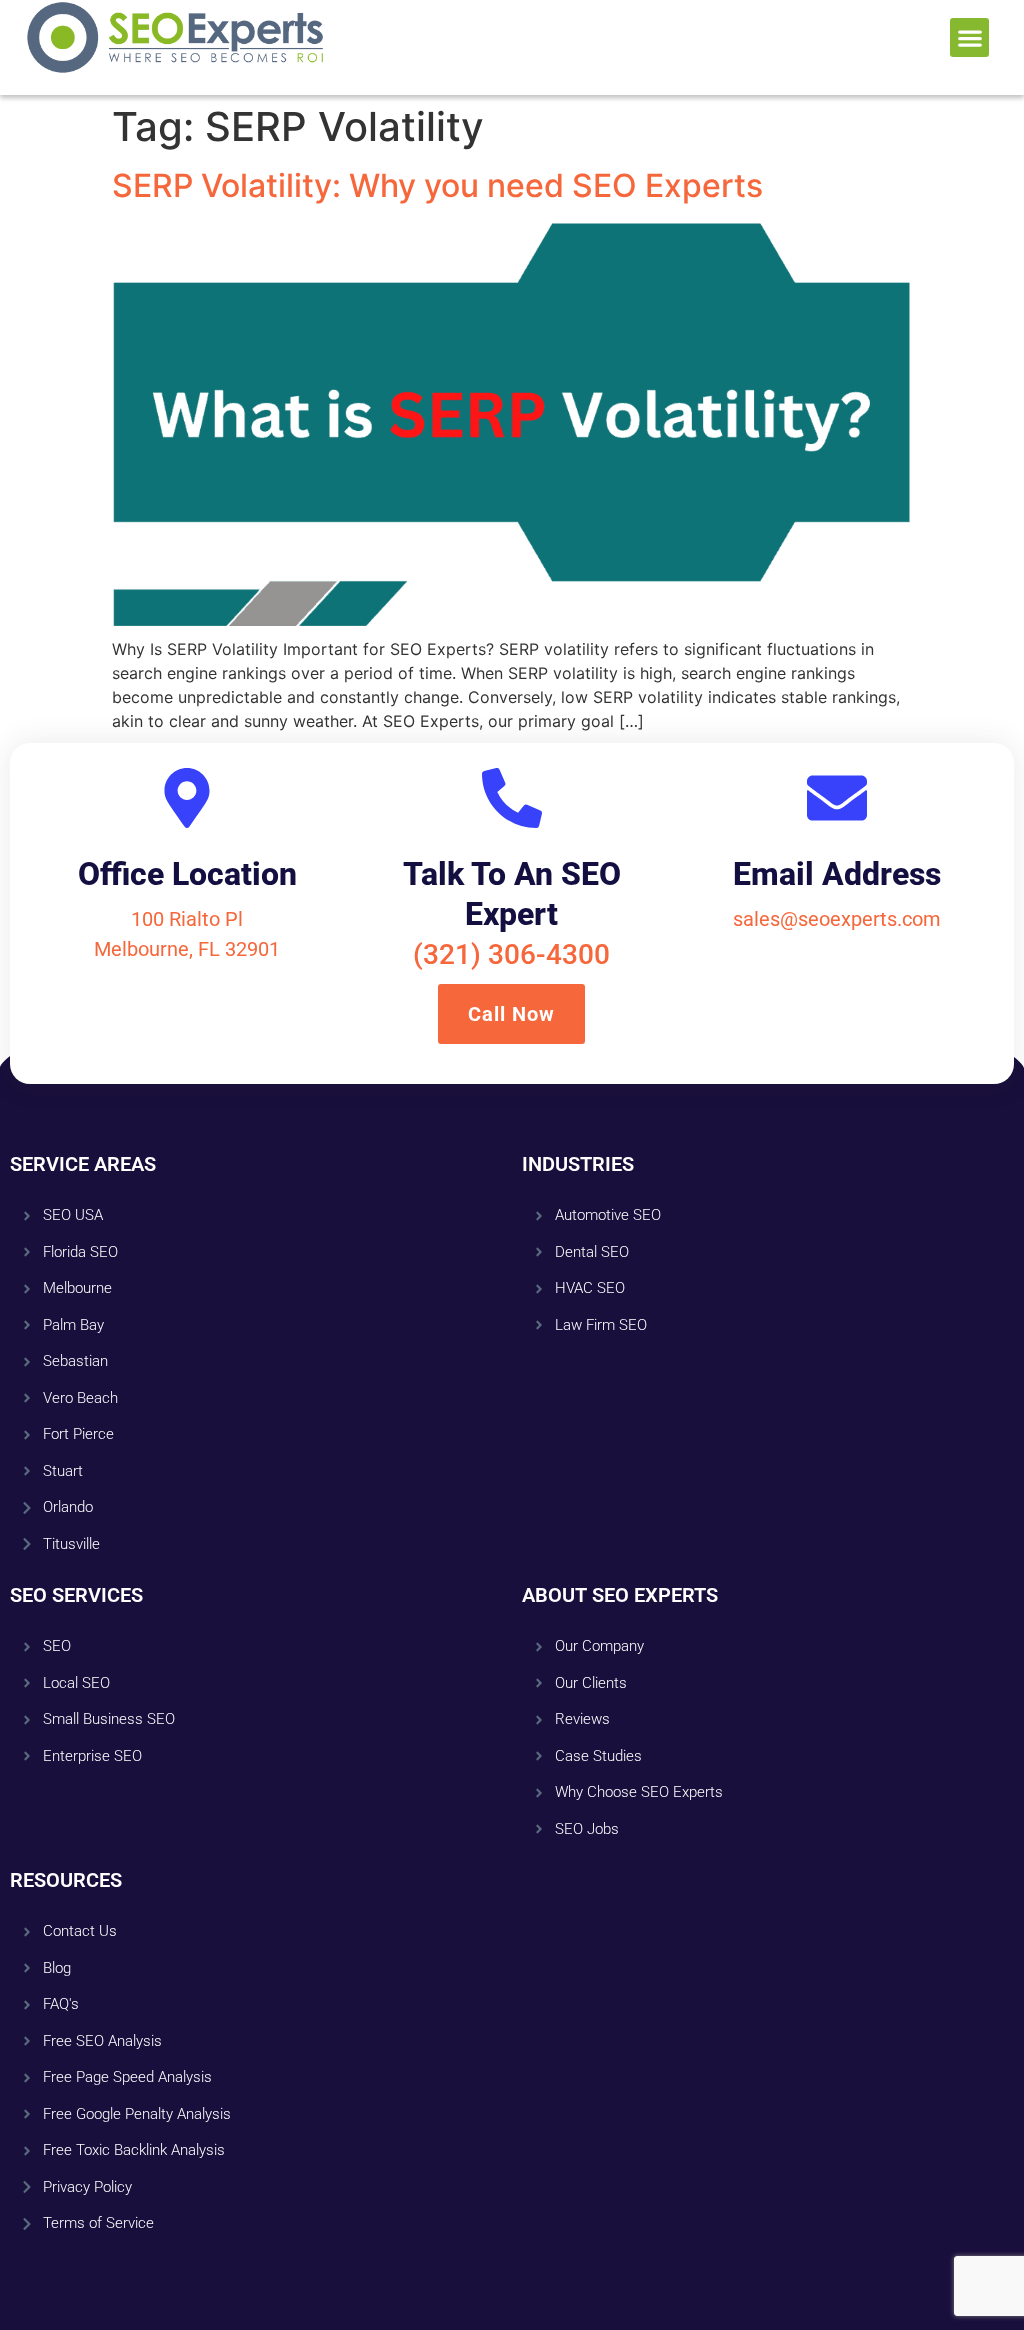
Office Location (187, 874)
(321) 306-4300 (511, 954)
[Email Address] (837, 798)
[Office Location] (187, 798)
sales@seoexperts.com (837, 919)
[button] (969, 37)
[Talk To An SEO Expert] (512, 798)
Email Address (837, 874)
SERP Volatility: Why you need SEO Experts (437, 185)
